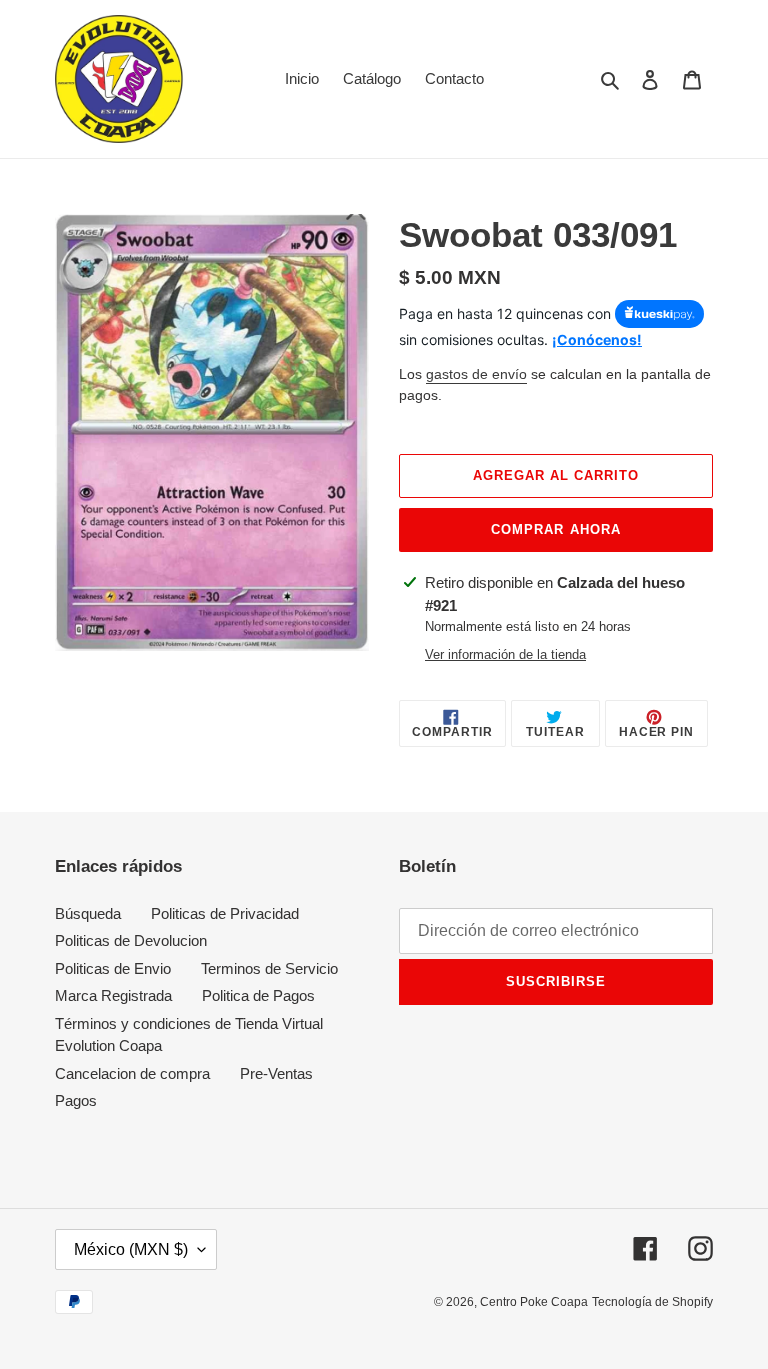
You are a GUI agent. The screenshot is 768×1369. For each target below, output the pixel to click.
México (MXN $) (131, 1249)
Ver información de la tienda (505, 654)
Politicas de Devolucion (131, 940)
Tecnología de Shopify (652, 1302)
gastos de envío (476, 374)
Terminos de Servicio (269, 968)
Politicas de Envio (113, 968)
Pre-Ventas (276, 1073)
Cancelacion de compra (132, 1073)
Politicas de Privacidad (225, 913)
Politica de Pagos (258, 995)
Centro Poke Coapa (534, 1302)
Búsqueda (88, 913)
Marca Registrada (113, 995)
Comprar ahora (556, 529)
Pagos (76, 1100)
